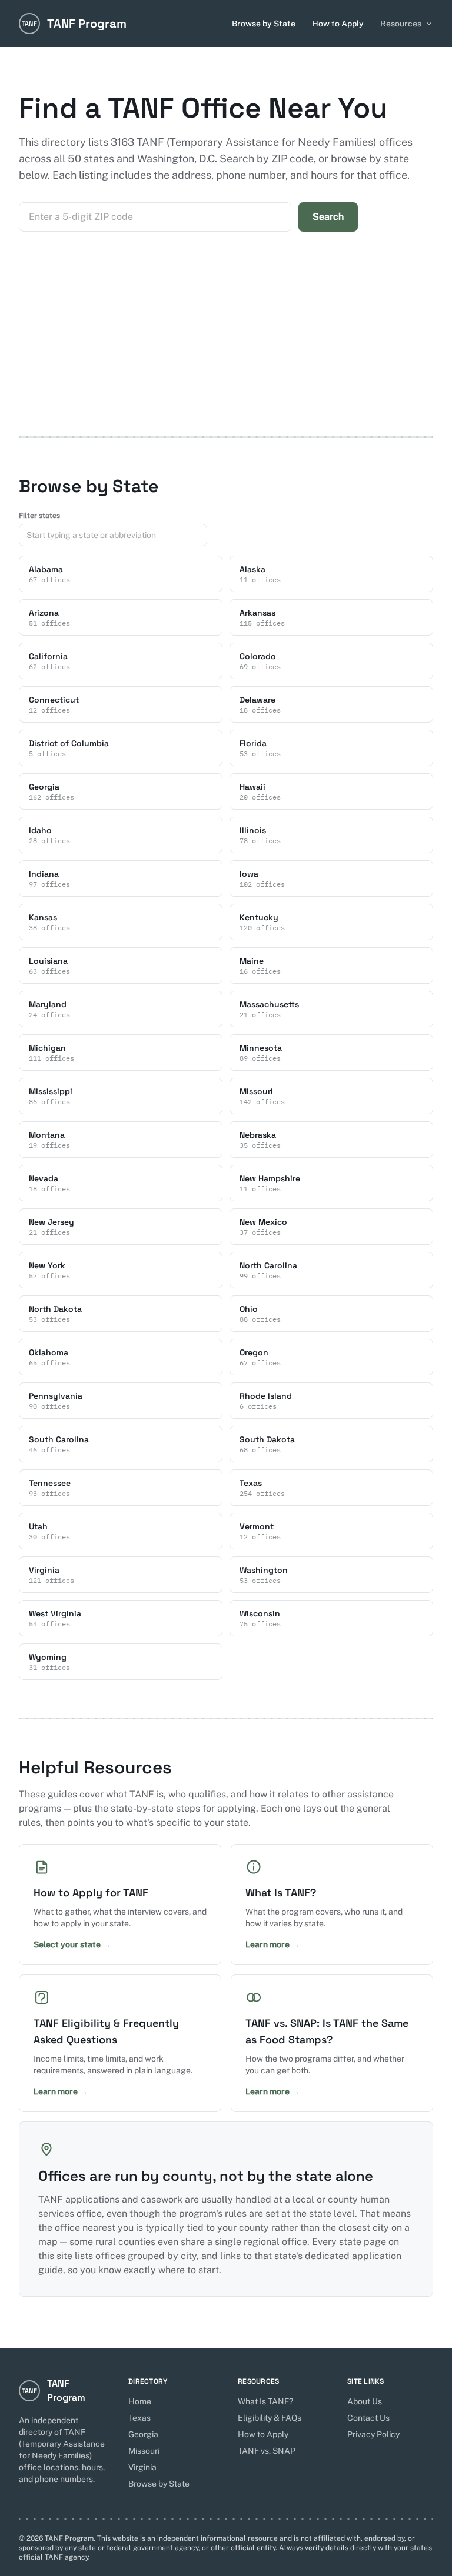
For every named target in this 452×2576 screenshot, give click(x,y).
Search (328, 217)
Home (140, 2401)
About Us (365, 2401)
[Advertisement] (226, 348)
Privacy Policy (373, 2434)
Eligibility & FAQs (270, 2418)
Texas (139, 2418)
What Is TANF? (265, 2401)
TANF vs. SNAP (267, 2451)
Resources (401, 24)
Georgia (143, 2434)
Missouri (144, 2451)
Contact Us (368, 2418)
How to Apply (338, 24)
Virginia (142, 2467)
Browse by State (264, 24)
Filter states (39, 516)
